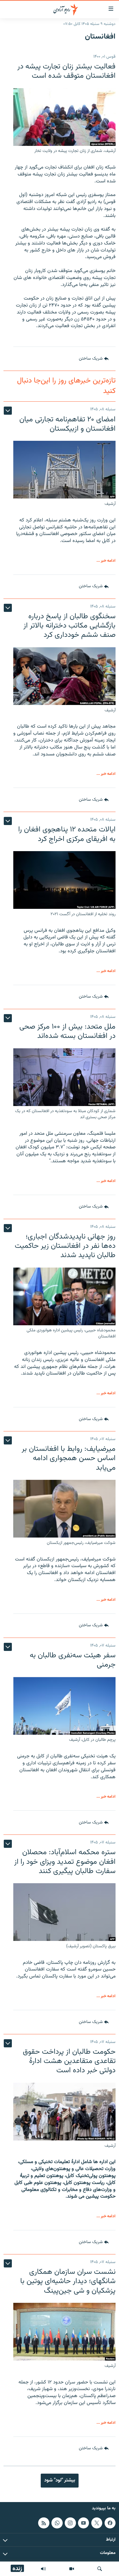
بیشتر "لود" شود (60, 2480)
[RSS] (44, 2523)
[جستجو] (100, 2569)
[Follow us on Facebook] (110, 2523)
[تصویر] (72, 2569)
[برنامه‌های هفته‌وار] (43, 2569)
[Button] (94, 359)
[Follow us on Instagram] (70, 2523)
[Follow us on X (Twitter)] (97, 2523)
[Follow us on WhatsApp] (57, 2523)
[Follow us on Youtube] (83, 2523)
